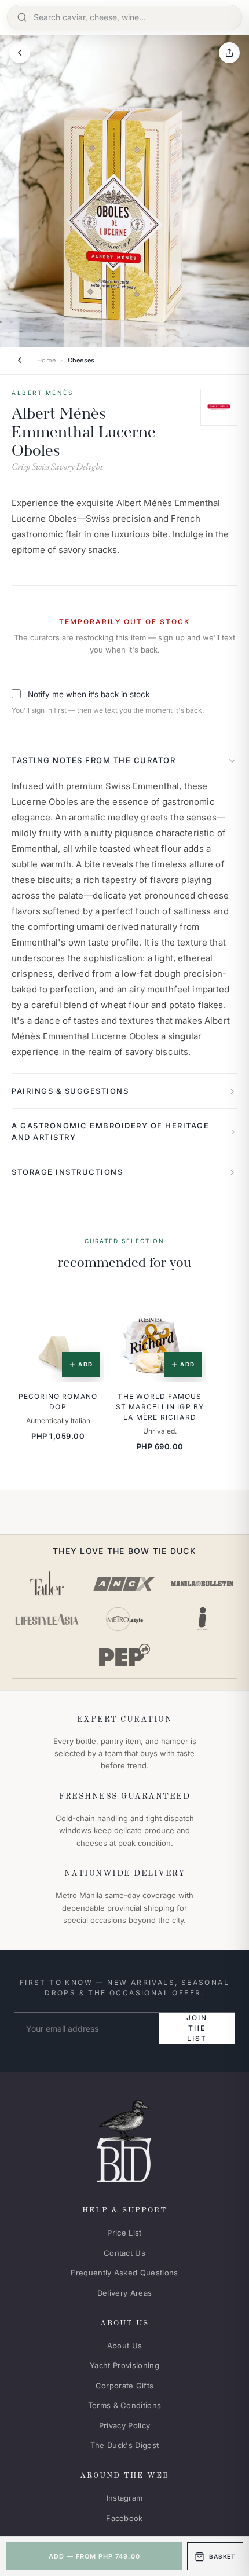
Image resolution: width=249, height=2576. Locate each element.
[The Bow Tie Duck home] (124, 2139)
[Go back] (20, 53)
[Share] (229, 53)
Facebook (124, 2518)
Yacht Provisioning (124, 2365)
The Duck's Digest (125, 2445)
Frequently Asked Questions (124, 2273)
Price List (124, 2233)
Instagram (125, 2498)
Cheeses (81, 360)
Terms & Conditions (125, 2405)
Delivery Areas (125, 2293)
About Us (125, 2346)
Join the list (197, 2028)
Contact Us (124, 2253)
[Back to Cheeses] (20, 360)
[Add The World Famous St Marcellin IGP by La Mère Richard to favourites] (189, 1306)
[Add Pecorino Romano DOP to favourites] (87, 1306)
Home (46, 360)
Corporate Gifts (125, 2386)
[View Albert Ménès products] (219, 407)
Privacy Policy (125, 2425)
